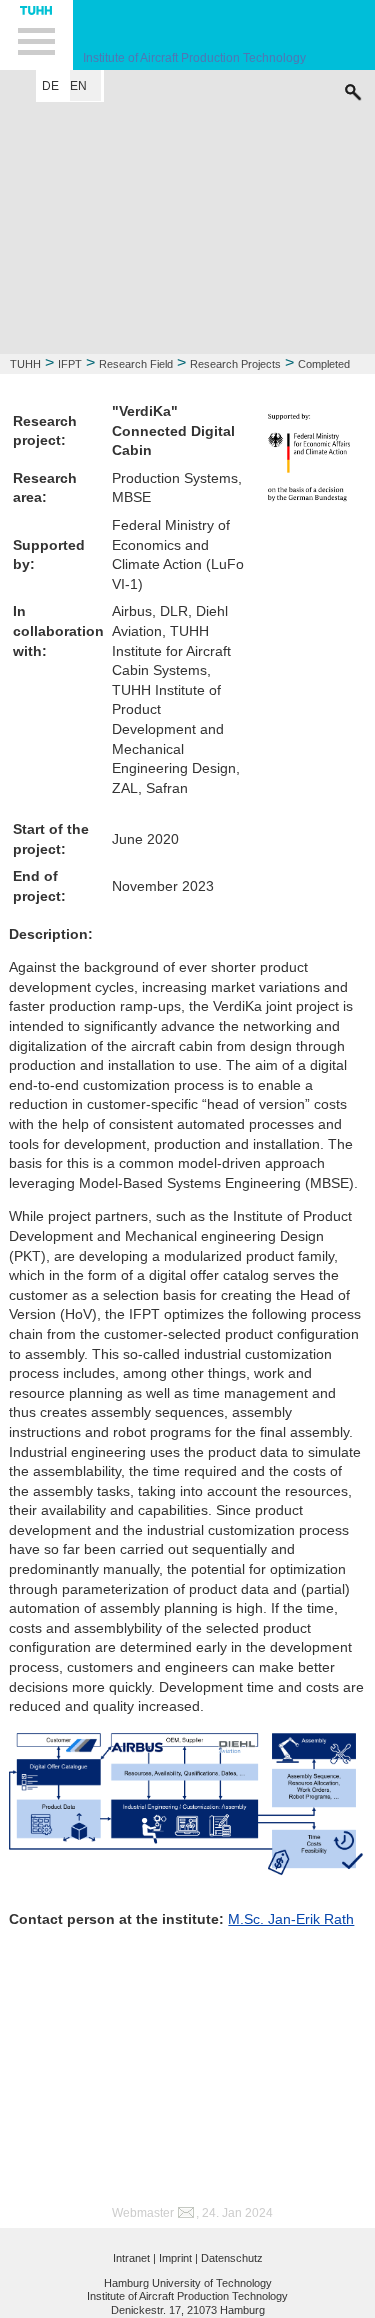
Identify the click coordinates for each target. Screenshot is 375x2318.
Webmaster (143, 2213)
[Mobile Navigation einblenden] (36, 35)
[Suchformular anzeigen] (353, 87)
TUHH (25, 364)
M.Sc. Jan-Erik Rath (291, 1919)
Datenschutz (232, 2258)
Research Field (136, 364)
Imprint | (178, 2258)
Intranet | (134, 2258)
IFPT (70, 364)
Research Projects (235, 364)
